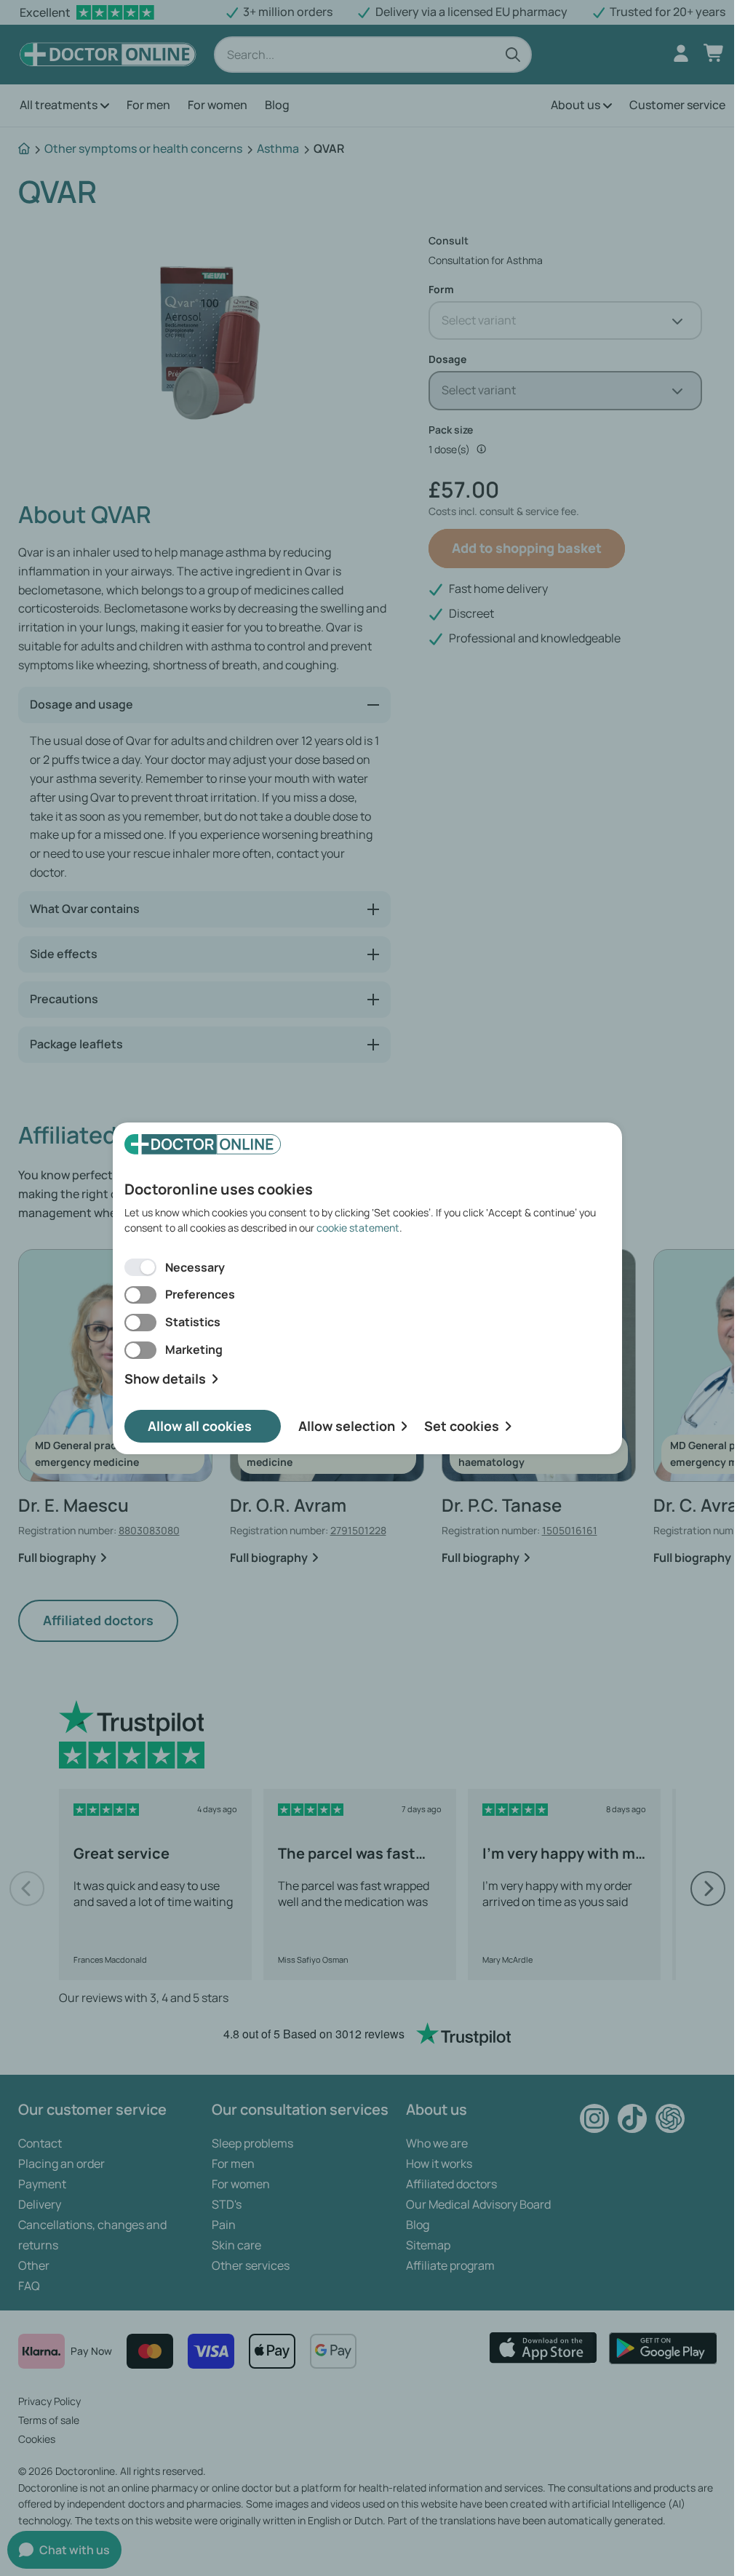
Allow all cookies (200, 1426)
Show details (165, 1379)
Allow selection (347, 1426)
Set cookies (462, 1426)
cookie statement (358, 1228)
